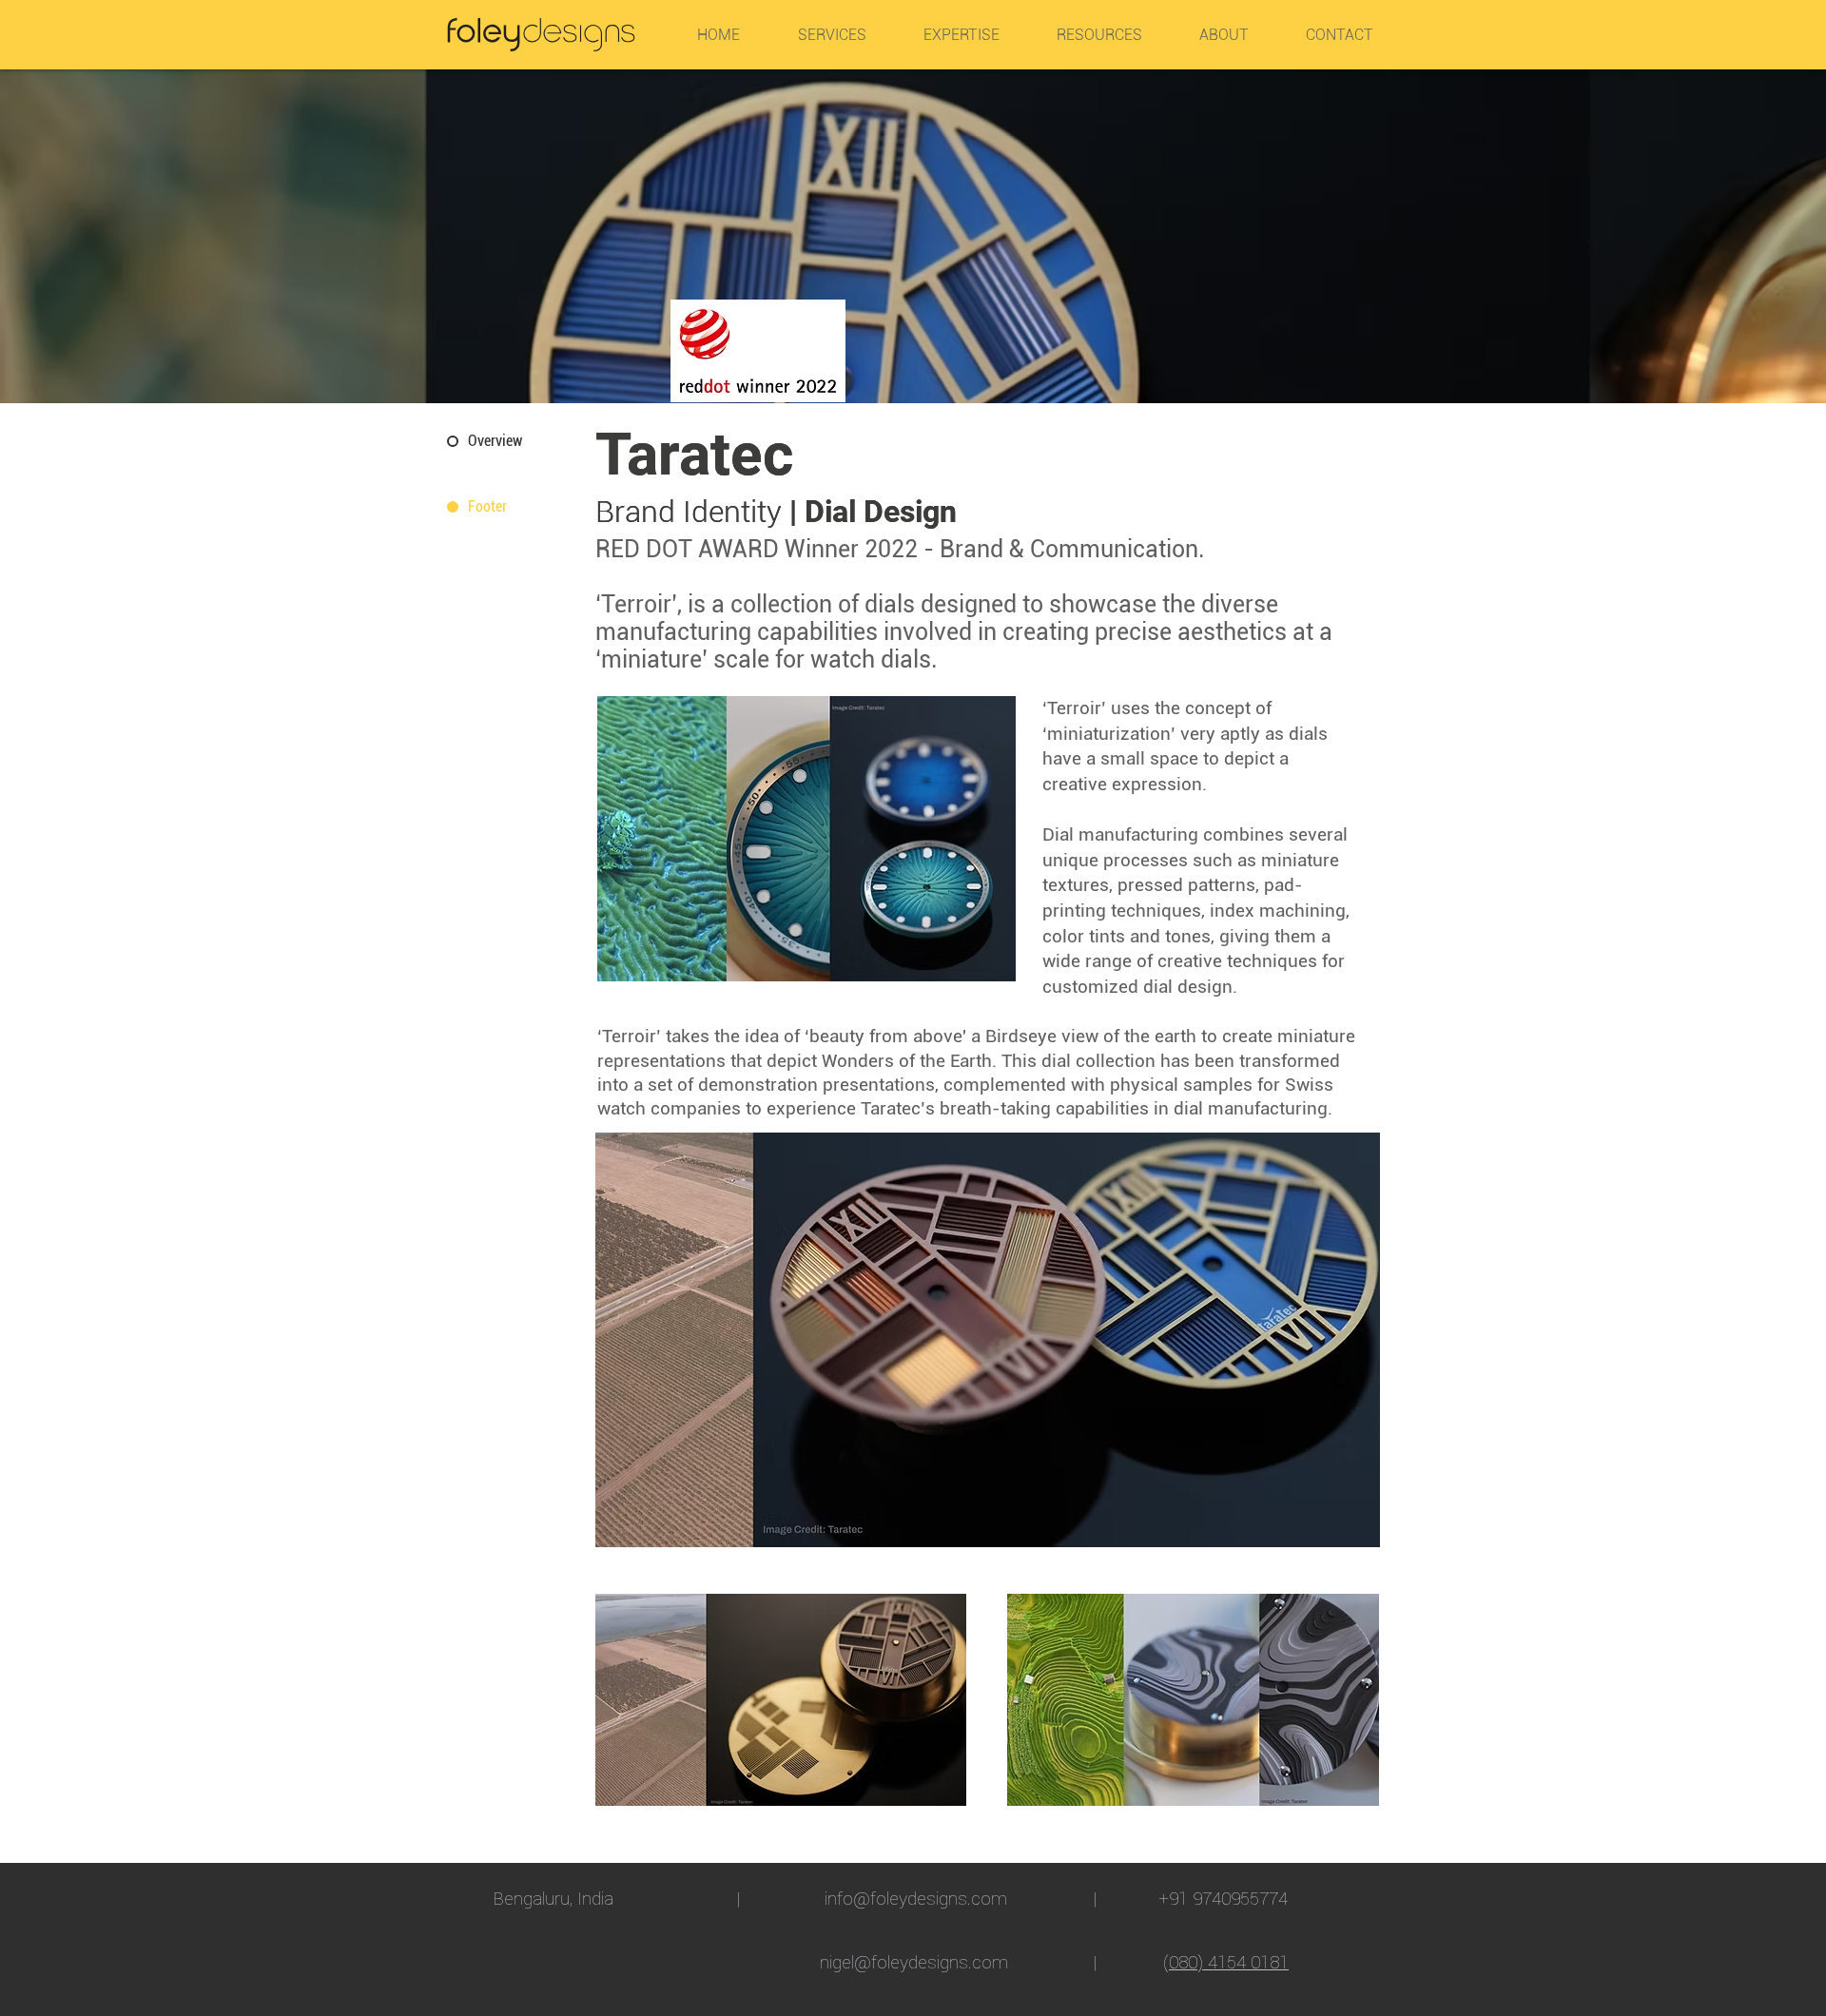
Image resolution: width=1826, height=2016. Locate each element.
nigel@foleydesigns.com (914, 1962)
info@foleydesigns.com (916, 1898)
